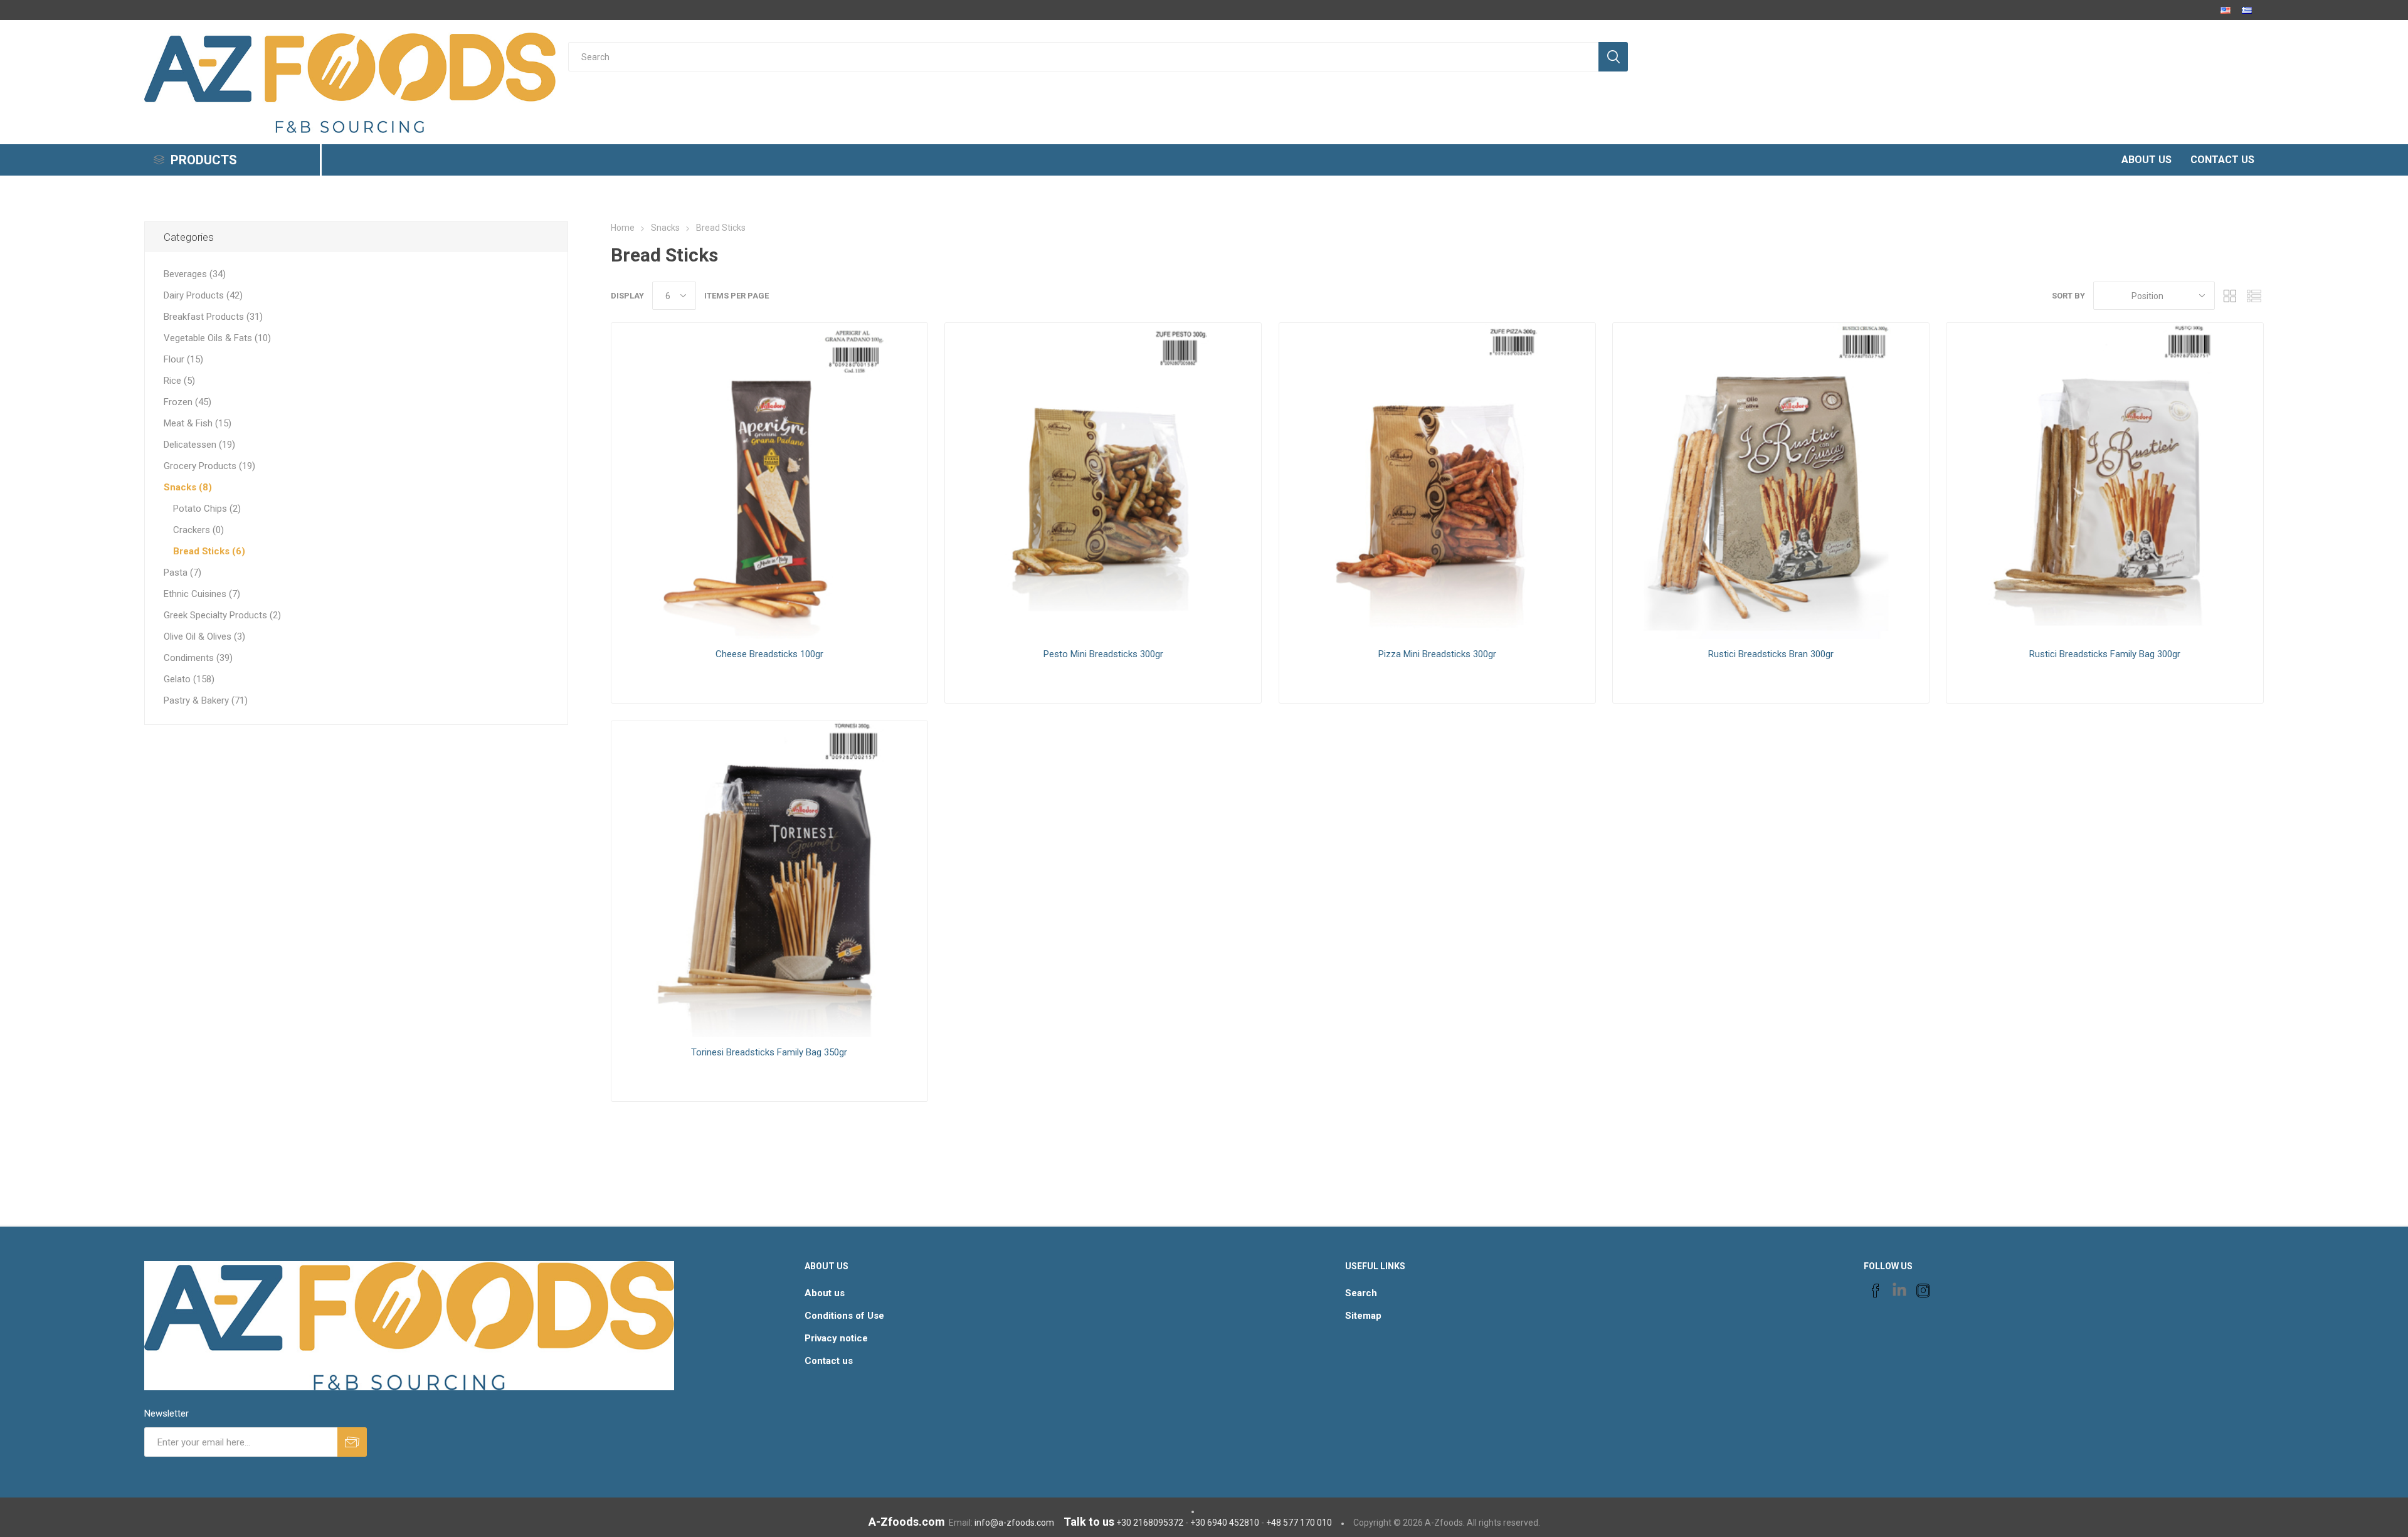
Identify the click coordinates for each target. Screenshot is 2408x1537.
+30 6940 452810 (1225, 1523)
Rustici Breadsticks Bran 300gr (1771, 654)
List (2254, 296)
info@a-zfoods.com (1014, 1523)
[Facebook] (1876, 1291)
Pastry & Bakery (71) (206, 700)
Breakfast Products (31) (213, 317)
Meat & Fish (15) (198, 423)
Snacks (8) (188, 487)
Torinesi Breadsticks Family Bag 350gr (769, 1052)
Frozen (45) (187, 402)
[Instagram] (1923, 1291)
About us (825, 1293)
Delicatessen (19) (199, 445)
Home (623, 228)
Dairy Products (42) (203, 295)
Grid (2231, 296)
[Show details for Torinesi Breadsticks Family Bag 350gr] (769, 879)
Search (1361, 1293)
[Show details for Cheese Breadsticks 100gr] (769, 481)
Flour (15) (183, 359)
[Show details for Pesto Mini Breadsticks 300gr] (1103, 481)
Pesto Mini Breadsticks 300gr (1103, 654)
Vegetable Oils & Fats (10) (217, 338)
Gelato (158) (189, 679)
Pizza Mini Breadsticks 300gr (1437, 654)
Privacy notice (836, 1338)
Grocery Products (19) (209, 466)
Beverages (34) (195, 274)
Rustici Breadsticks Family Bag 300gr (2105, 654)
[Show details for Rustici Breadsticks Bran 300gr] (1771, 481)
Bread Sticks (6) (209, 551)
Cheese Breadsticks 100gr (769, 654)
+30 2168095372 (1150, 1523)
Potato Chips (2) (207, 509)
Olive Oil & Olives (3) (204, 636)
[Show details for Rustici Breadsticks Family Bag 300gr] (2104, 481)
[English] (2226, 10)
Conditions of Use (844, 1316)
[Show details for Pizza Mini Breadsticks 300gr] (1437, 481)
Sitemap (1363, 1316)
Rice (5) (179, 381)
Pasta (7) (182, 573)
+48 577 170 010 (1299, 1523)
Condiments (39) (198, 658)
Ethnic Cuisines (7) (202, 594)
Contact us (829, 1361)
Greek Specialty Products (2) (222, 615)
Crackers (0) (198, 530)
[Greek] (2247, 10)
